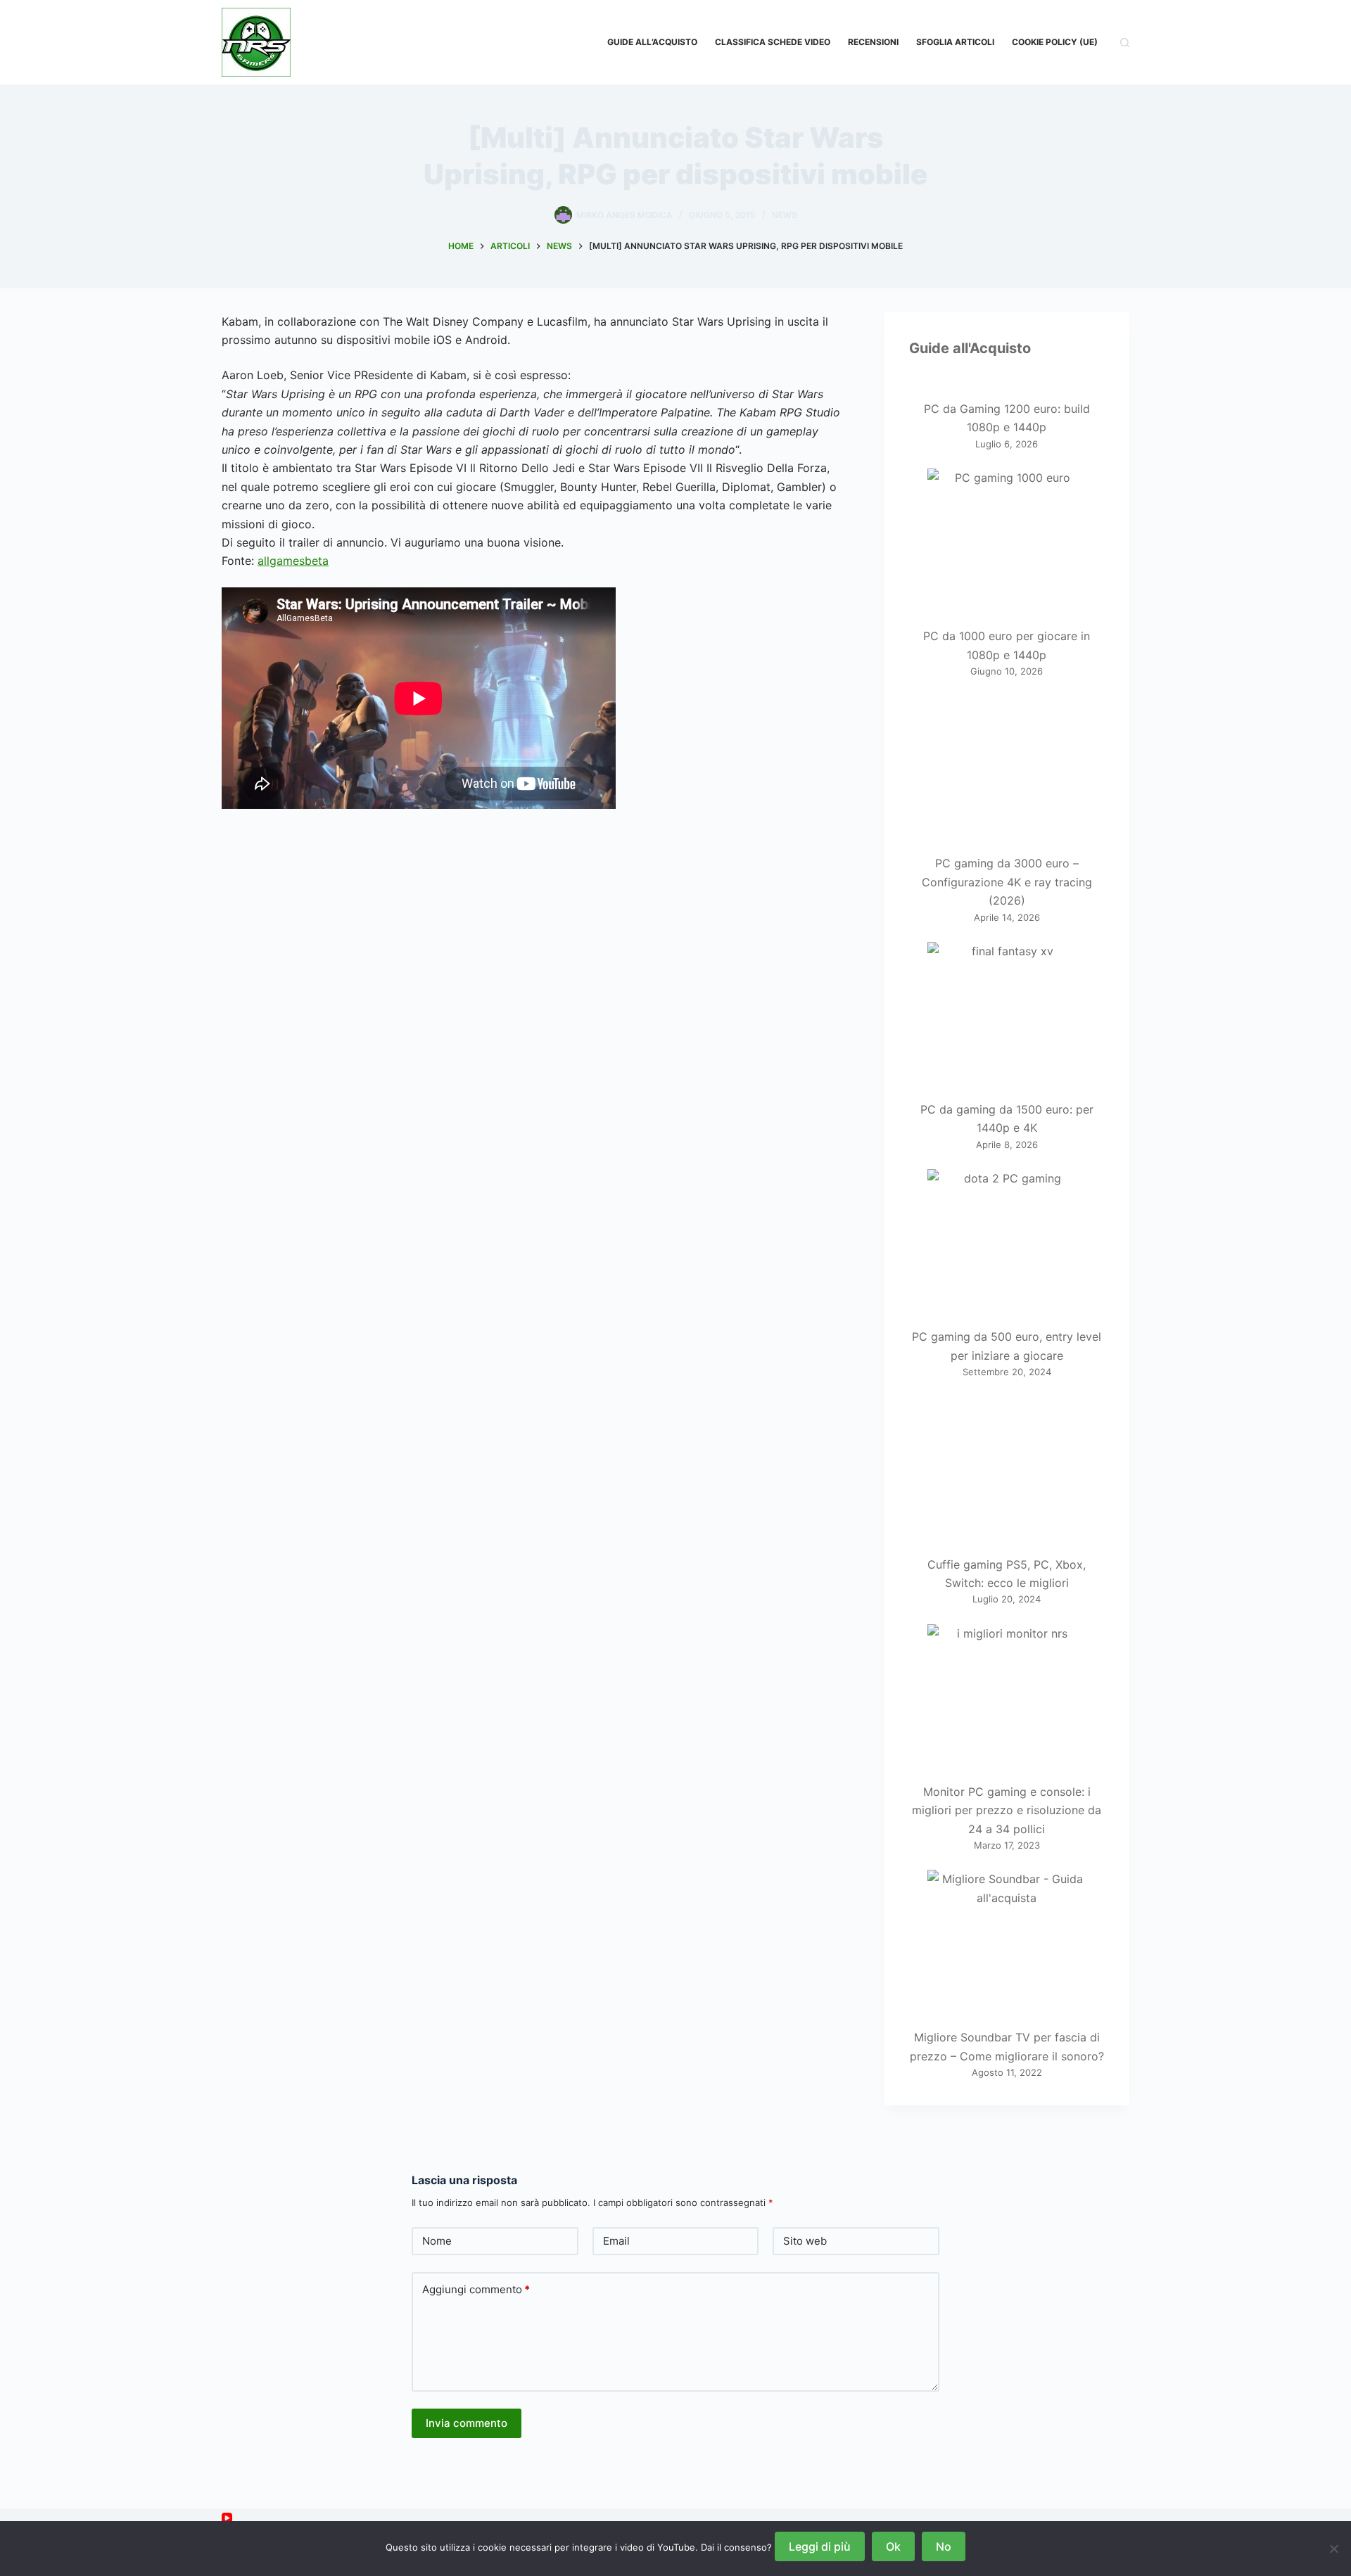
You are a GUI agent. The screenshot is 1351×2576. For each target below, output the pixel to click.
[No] (1333, 2549)
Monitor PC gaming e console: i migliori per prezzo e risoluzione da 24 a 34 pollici (1007, 1810)
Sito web (805, 2241)
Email (616, 2241)
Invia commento (467, 2423)
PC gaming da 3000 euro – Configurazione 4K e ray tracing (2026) (1007, 882)
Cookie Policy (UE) (1055, 42)
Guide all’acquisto (652, 42)
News (785, 215)
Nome (437, 2241)
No (944, 2546)
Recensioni (873, 42)
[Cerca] (1125, 43)
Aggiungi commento (476, 2289)
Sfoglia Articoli (955, 42)
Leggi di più (820, 2546)
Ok (893, 2546)
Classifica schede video (773, 42)
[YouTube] (227, 2518)
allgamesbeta (293, 561)
